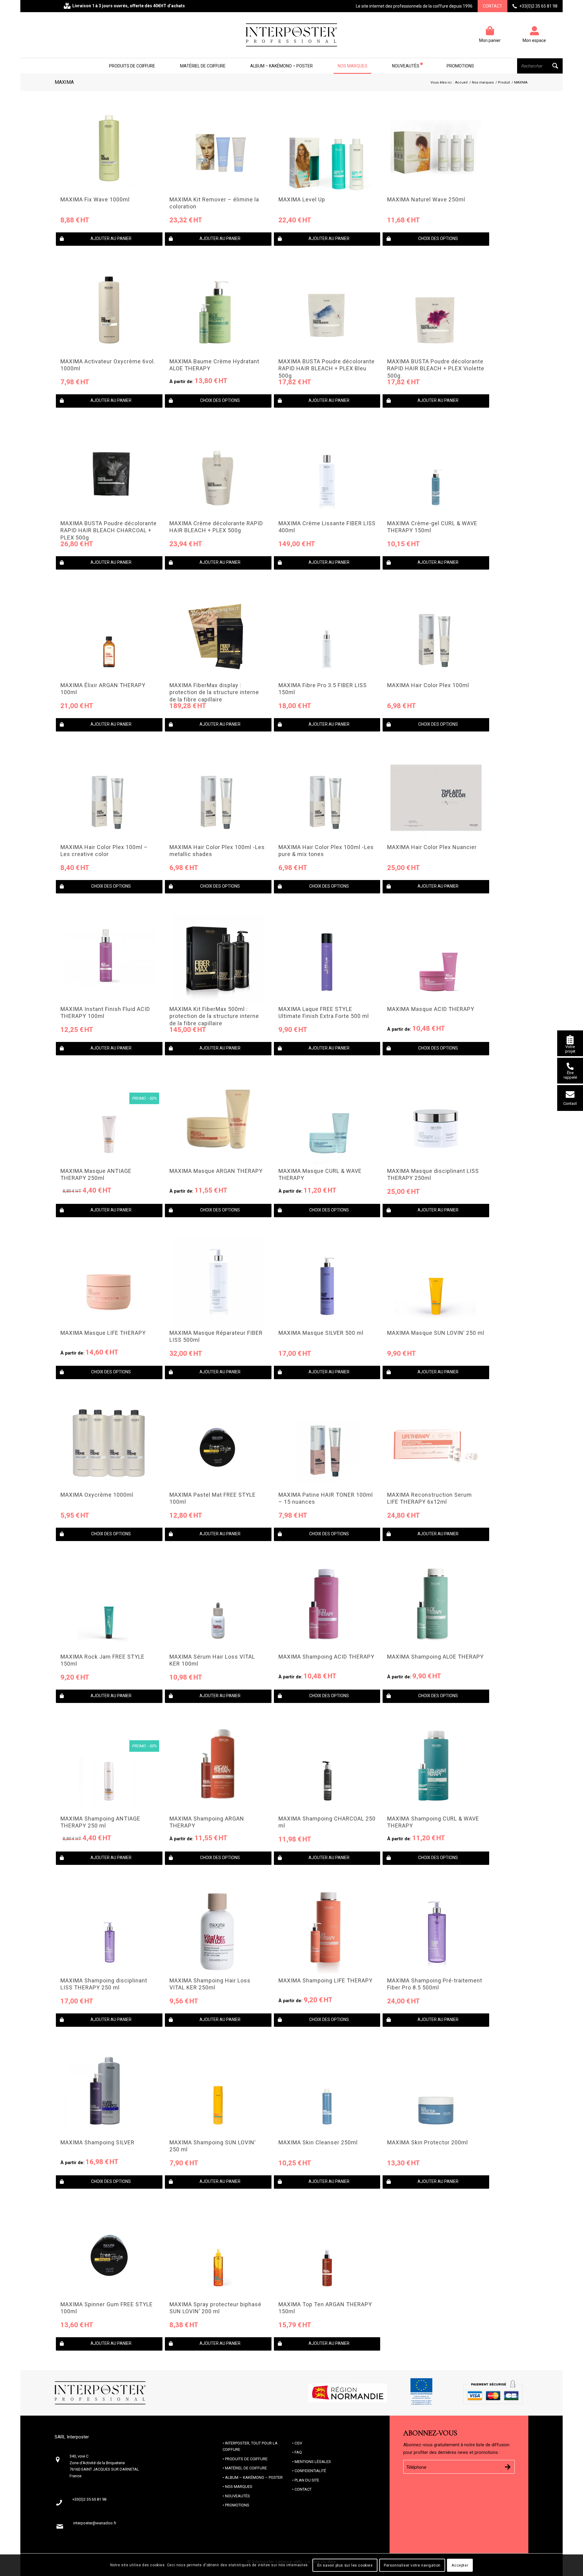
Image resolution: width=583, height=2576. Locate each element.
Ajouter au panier (111, 238)
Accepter (460, 2565)
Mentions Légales (313, 2462)
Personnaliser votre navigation (412, 2565)
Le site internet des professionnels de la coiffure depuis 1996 (414, 6)
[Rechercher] (540, 66)
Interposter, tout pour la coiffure (250, 2446)
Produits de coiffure (246, 2459)
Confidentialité (310, 2471)
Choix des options (438, 238)
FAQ (298, 2452)
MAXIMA (64, 82)
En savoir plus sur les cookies (345, 2565)
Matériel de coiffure (246, 2468)
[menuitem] (132, 66)
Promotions (237, 2505)
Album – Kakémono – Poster (254, 2477)
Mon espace (534, 40)
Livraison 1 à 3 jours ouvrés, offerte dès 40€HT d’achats (129, 6)
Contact (493, 6)
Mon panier (490, 40)
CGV (298, 2443)
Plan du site (307, 2480)
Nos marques (239, 2487)
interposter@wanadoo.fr (95, 2523)
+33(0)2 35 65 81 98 (538, 6)
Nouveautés (237, 2496)
